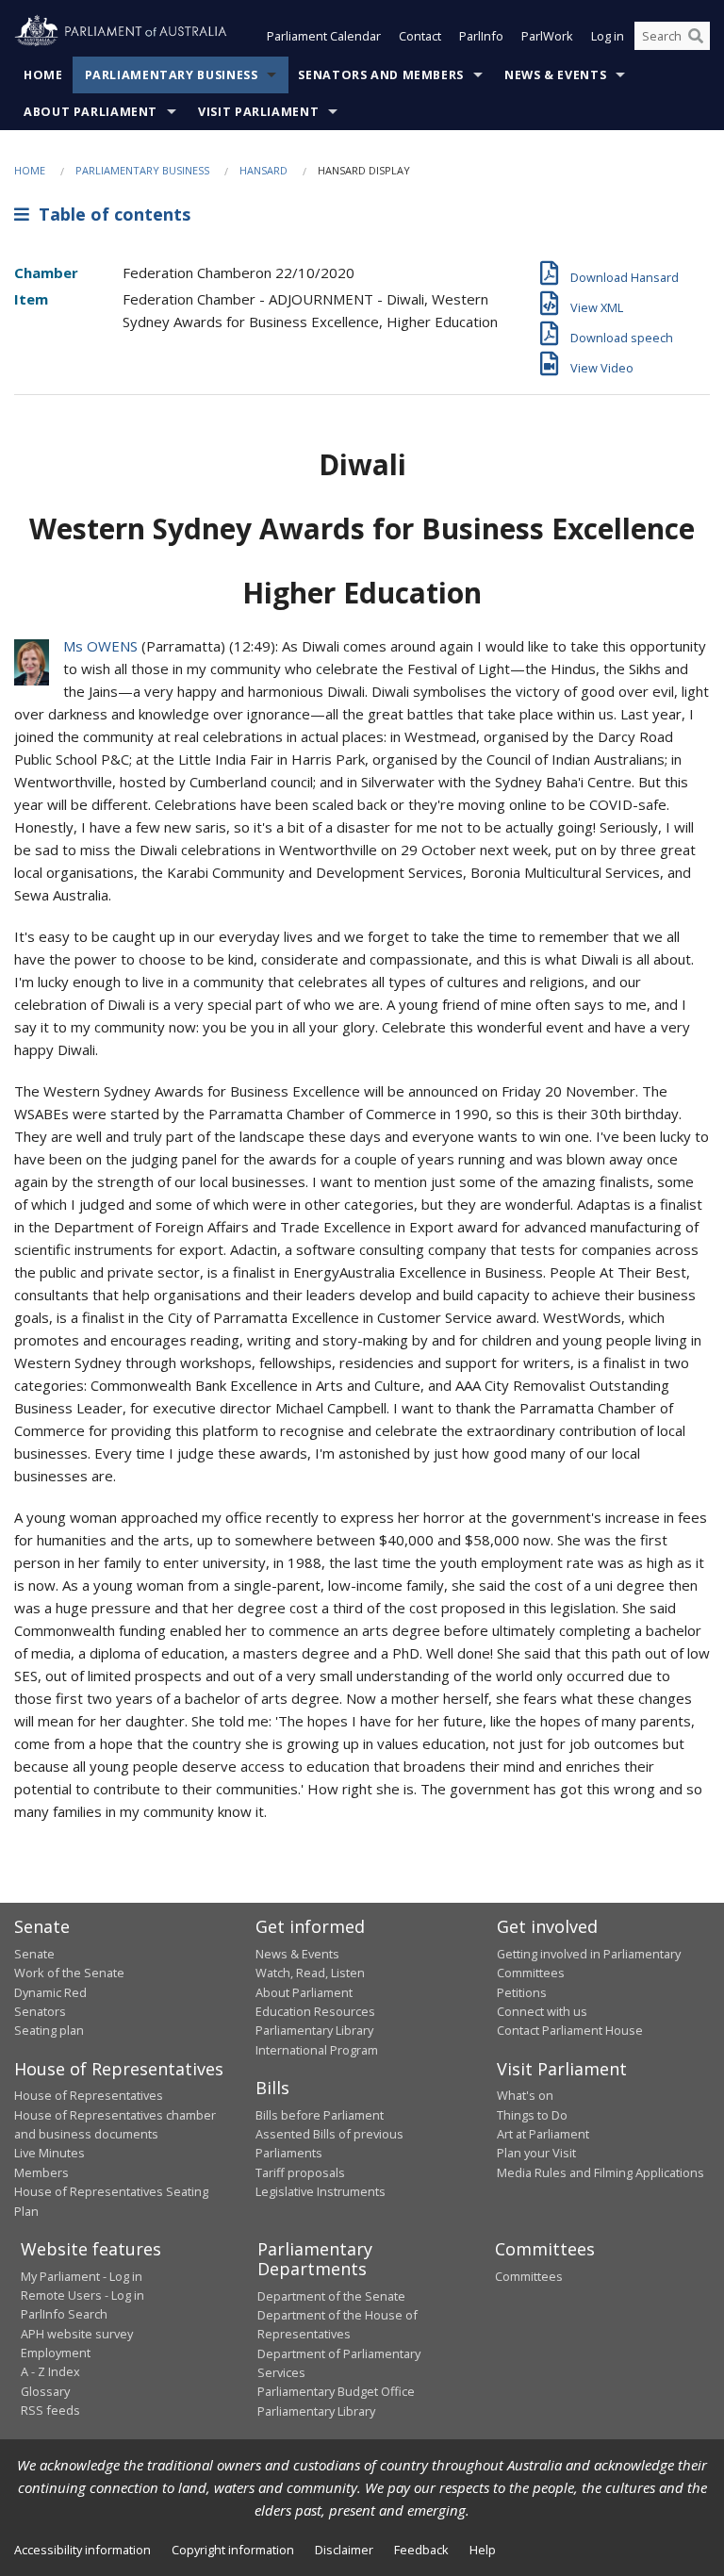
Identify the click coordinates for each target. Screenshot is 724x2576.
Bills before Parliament (320, 2115)
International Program (317, 2050)
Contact (420, 36)
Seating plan (49, 2030)
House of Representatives (89, 2095)
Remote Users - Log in (82, 2295)
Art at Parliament (543, 2134)
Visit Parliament (258, 112)
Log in (608, 36)
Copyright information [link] (233, 2550)
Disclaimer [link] (344, 2550)
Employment (56, 2353)
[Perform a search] (696, 36)
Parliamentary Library (314, 2030)
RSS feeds (50, 2410)
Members (41, 2172)
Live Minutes (49, 2153)
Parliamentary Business (172, 75)
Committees (529, 2276)
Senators (40, 2011)
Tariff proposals (300, 2172)
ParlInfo (481, 36)
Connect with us (542, 2011)
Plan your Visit (536, 2153)
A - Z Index (50, 2371)
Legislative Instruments (321, 2191)
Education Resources (315, 2011)
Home (43, 75)
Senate (34, 1954)
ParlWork (547, 36)
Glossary (45, 2391)
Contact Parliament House (570, 2030)
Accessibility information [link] (82, 2550)
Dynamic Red (50, 1992)
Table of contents (110, 214)
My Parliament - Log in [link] (82, 2276)
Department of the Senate (331, 2296)
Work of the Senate (69, 1973)
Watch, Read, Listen (310, 1973)
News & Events (555, 75)
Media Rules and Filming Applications (601, 2172)
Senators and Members (381, 75)
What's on (525, 2095)
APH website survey (77, 2334)
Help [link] (483, 2550)
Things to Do (532, 2115)
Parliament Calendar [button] (324, 36)
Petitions (522, 1992)
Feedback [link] (421, 2550)
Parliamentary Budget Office (336, 2391)
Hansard (263, 170)
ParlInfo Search (64, 2314)
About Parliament (90, 112)
